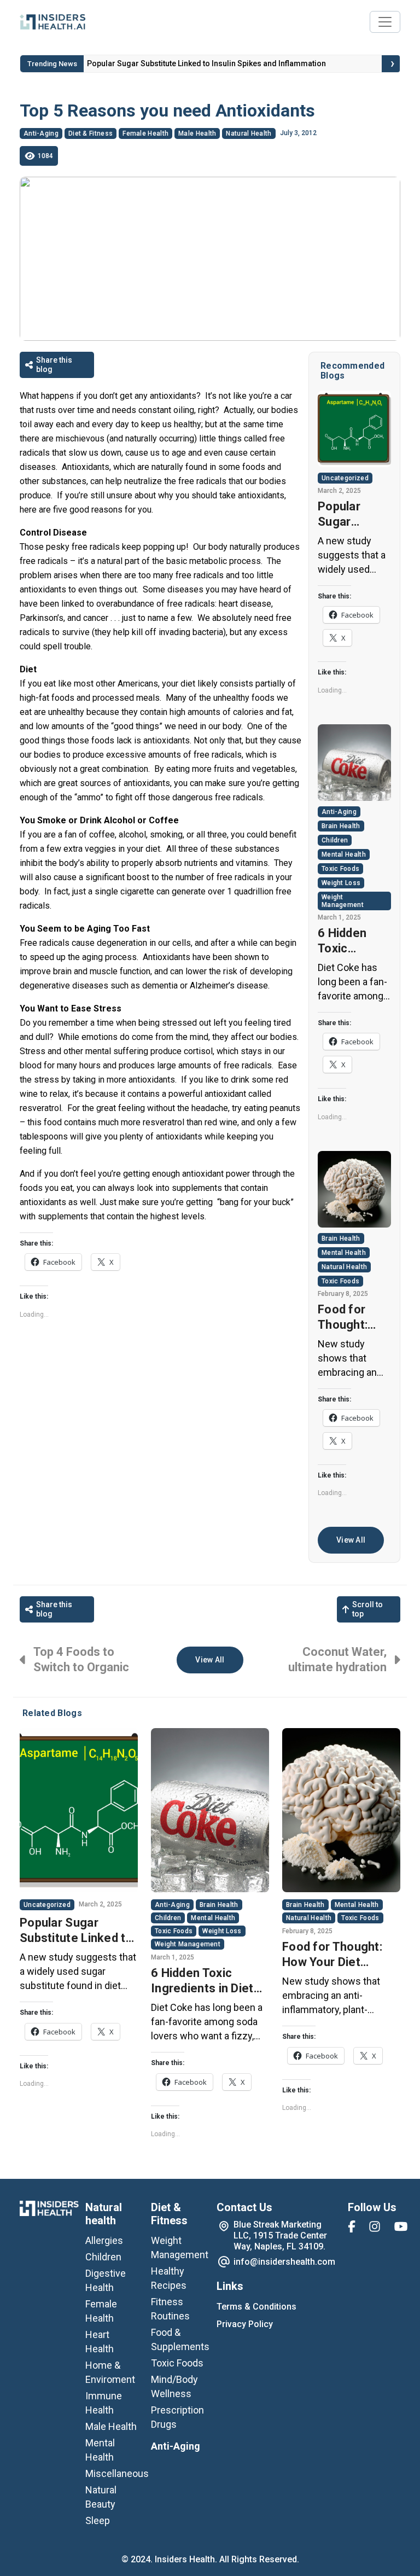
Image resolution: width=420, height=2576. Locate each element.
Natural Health (249, 133)
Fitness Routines (170, 2309)
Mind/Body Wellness (174, 2386)
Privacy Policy (245, 2324)
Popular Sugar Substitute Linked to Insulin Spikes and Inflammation (354, 514)
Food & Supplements (180, 2339)
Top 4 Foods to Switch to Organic (81, 1659)
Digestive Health (106, 2280)
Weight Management (343, 901)
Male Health (197, 133)
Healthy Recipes (169, 2278)
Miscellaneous (117, 2473)
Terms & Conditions (256, 2307)
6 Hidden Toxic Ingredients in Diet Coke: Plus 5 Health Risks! (194, 63)
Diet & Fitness (91, 133)
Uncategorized (345, 478)
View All (351, 1540)
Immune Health (104, 2403)
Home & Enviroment (110, 2372)
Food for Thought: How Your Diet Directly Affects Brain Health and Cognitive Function (352, 1318)
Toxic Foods (340, 869)
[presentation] (393, 64)
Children (335, 840)
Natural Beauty (101, 2497)
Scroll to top (367, 1609)
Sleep (98, 2520)
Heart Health (100, 2342)
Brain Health (341, 826)
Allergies (104, 2240)
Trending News (52, 64)
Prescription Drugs (177, 2417)
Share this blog (54, 365)
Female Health (145, 133)
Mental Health (344, 854)
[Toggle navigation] (385, 22)
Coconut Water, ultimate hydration (337, 1659)
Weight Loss (341, 883)
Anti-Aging (41, 133)
